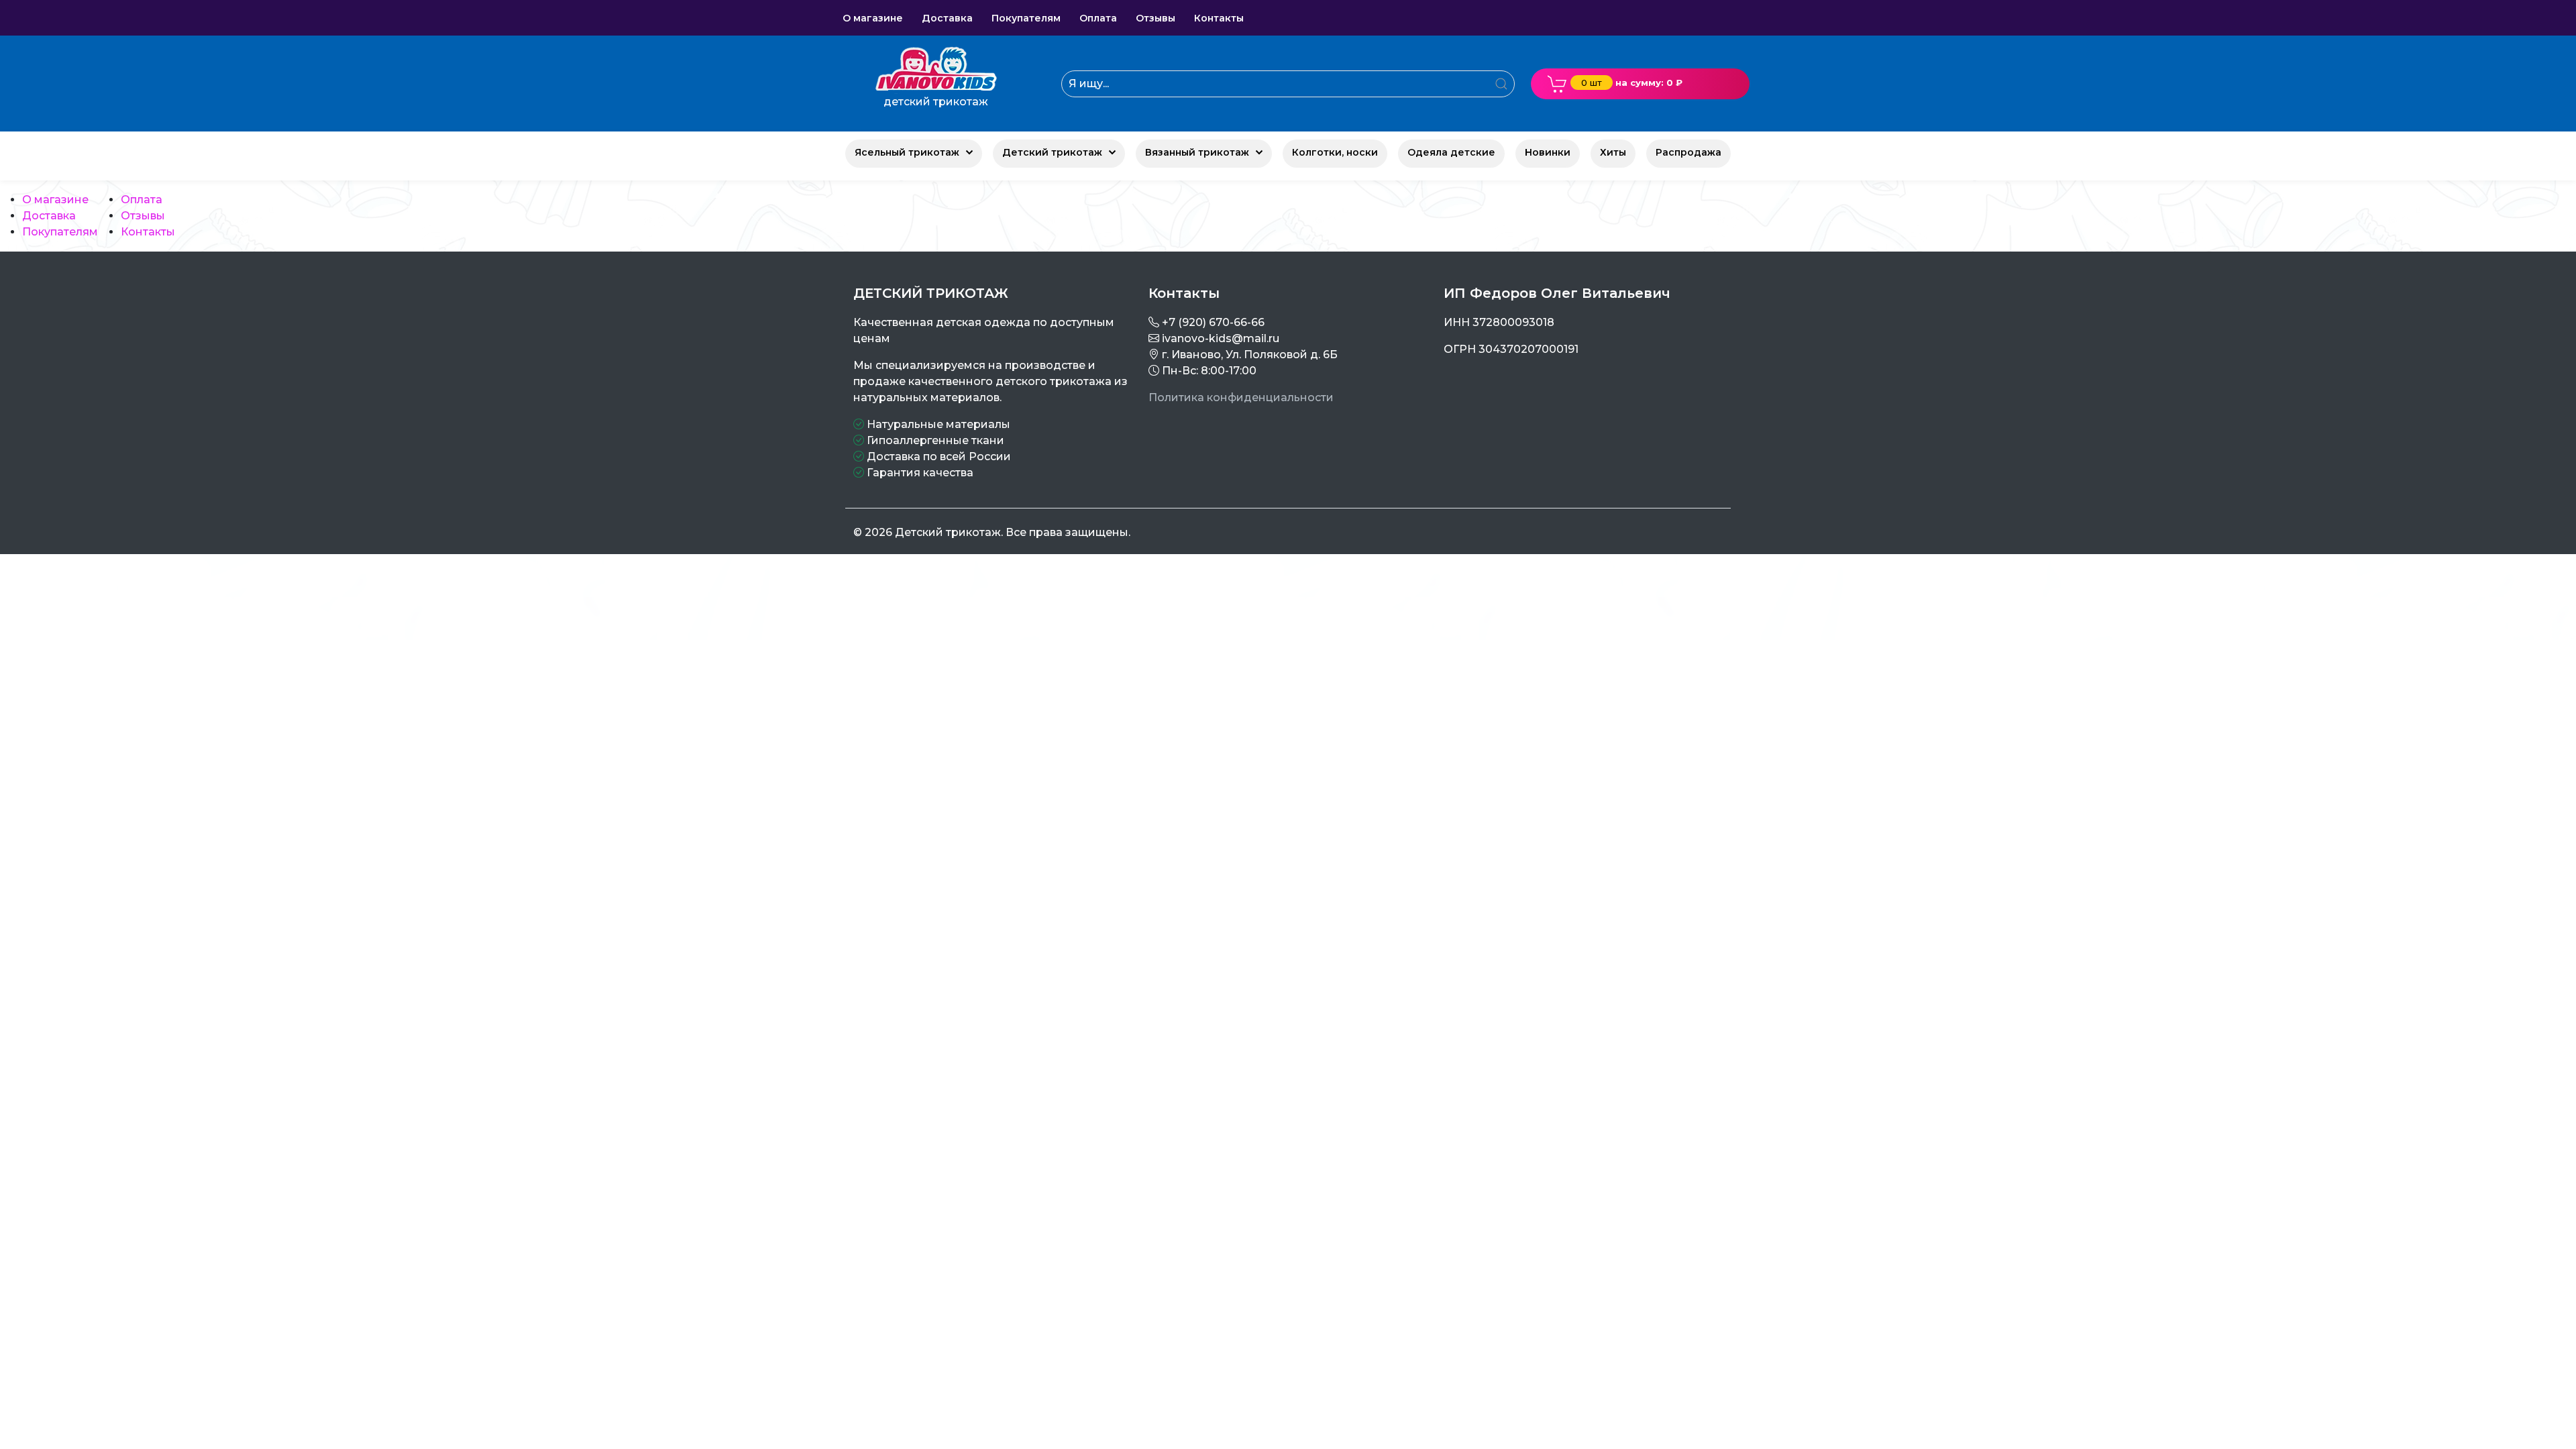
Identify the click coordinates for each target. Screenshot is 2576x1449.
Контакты (148, 232)
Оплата (142, 200)
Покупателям (60, 232)
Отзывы (143, 216)
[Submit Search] (1501, 84)
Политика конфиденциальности (1241, 397)
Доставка (49, 216)
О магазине (55, 200)
